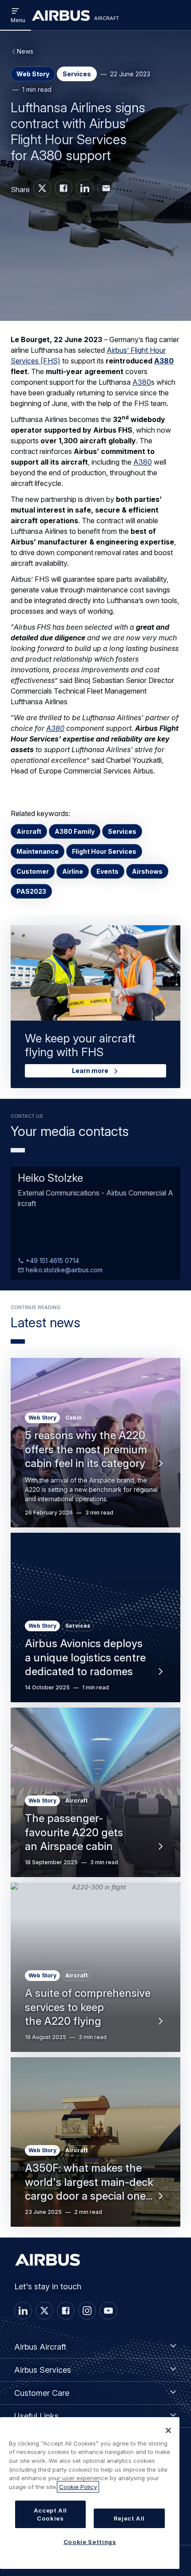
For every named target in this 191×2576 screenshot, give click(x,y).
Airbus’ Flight (128, 350)
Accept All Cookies (51, 2514)
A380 (164, 361)
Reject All (129, 2518)
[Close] (168, 2430)
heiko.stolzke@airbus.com (63, 1270)
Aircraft (29, 831)
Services (122, 831)
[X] (44, 2311)
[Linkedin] (23, 2311)
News (25, 51)
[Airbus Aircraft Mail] (106, 188)
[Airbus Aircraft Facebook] (64, 188)
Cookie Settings (90, 2542)
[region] (90, 2493)
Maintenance (38, 851)
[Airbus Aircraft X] (42, 188)
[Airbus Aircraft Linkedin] (85, 188)
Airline (73, 871)
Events (107, 871)
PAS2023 (31, 891)
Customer (33, 871)
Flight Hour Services (104, 851)
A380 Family (75, 831)
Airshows (147, 871)
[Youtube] (108, 2311)
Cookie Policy (78, 2487)
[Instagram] (87, 2311)
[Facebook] (66, 2311)
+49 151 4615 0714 (52, 1260)
